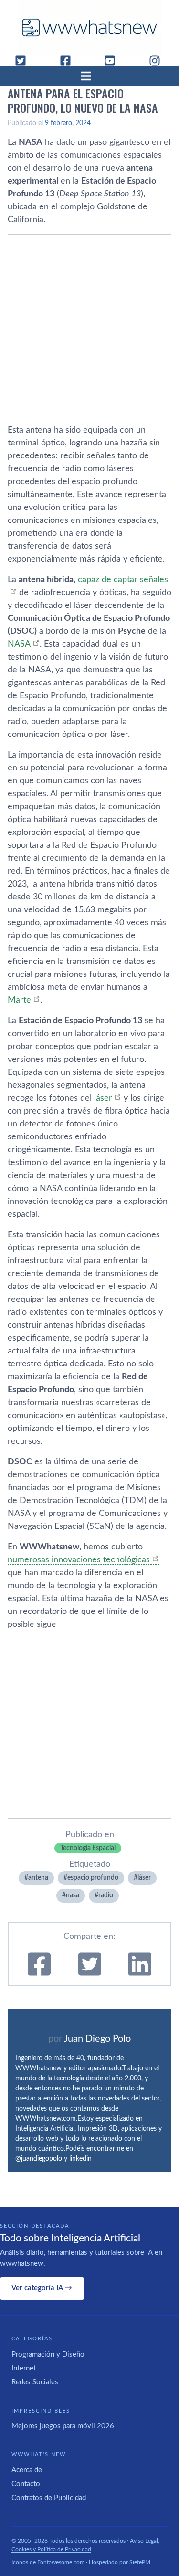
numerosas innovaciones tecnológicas (79, 1560)
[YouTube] (114, 61)
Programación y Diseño (48, 2354)
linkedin (80, 2159)
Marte (19, 1000)
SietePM (140, 2562)
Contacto (26, 2484)
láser (103, 1098)
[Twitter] (24, 61)
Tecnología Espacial (88, 1848)
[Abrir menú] (90, 76)
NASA (19, 644)
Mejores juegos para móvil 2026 (63, 2426)
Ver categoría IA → (42, 2288)
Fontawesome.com (61, 2562)
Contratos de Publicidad (49, 2498)
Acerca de (27, 2470)
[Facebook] (69, 61)
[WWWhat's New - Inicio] (90, 27)
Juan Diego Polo (97, 2039)
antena (38, 1878)
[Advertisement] (89, 324)
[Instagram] (158, 61)
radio (106, 1895)
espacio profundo (93, 1878)
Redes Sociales (35, 2382)
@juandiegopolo (39, 2159)
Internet (24, 2368)
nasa (73, 1895)
